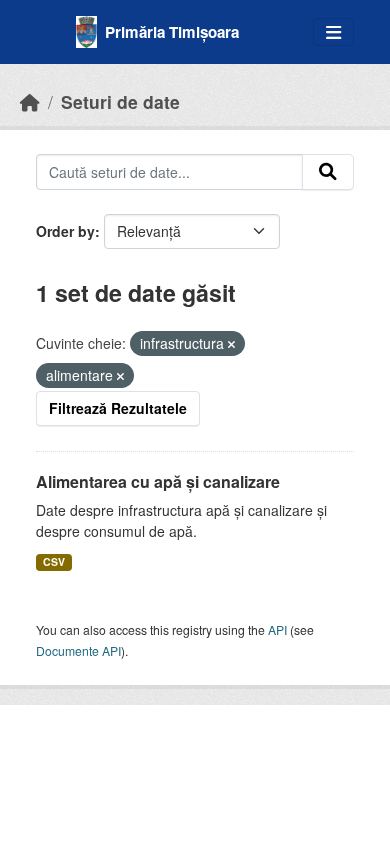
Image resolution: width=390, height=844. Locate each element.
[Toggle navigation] (333, 32)
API (277, 629)
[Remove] (231, 344)
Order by (65, 231)
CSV (54, 561)
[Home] (30, 101)
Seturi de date (120, 101)
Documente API (78, 650)
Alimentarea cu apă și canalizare (158, 481)
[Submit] (328, 172)
